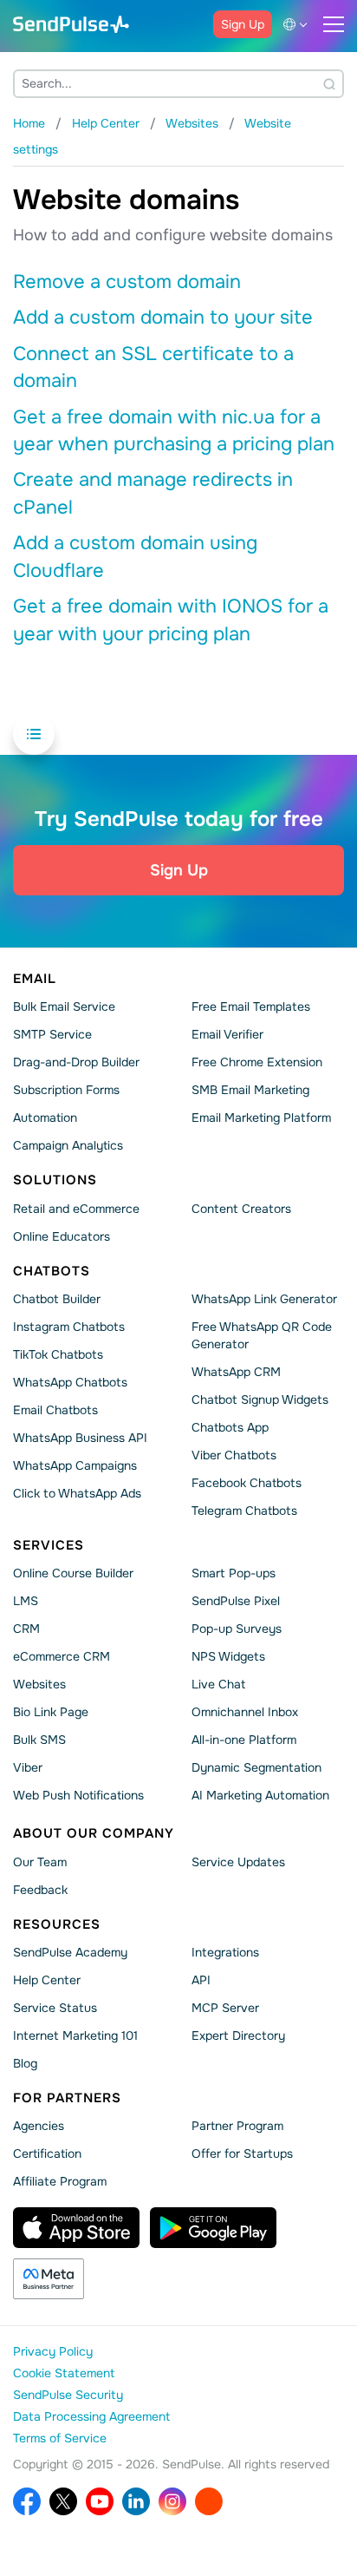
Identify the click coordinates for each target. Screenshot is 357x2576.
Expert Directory (238, 2035)
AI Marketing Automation (260, 1795)
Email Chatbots (55, 1410)
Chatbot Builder (57, 1299)
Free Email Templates (251, 1006)
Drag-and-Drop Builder (76, 1062)
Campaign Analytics (68, 1145)
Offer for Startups (242, 2153)
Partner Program (237, 2126)
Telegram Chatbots (244, 1511)
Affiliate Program (60, 2181)
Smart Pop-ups (234, 1573)
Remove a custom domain (127, 282)
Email (35, 979)
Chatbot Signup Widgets (260, 1399)
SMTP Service (52, 1034)
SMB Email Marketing (250, 1090)
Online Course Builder (73, 1573)
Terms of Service (60, 2438)
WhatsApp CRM (236, 1372)
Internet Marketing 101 (75, 2035)
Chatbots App (230, 1427)
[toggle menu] (334, 24)
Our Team (40, 1861)
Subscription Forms (66, 1090)
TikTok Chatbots (58, 1354)
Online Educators (62, 1236)
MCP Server (225, 2008)
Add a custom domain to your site (163, 318)
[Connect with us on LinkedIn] (136, 2501)
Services (49, 1545)
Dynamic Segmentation (256, 1767)
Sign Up (243, 24)
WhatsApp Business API (80, 1438)
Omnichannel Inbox (245, 1712)
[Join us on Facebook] (27, 2501)
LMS (26, 1601)
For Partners (67, 2098)
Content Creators (241, 1208)
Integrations (225, 1952)
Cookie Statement (64, 2373)
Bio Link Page (51, 1712)
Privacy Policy (53, 2351)
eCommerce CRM (62, 1656)
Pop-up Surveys (237, 1629)
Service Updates (238, 1861)
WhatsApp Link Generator (264, 1299)
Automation (45, 1118)
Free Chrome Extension (257, 1062)
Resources (57, 1924)
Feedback (40, 1889)
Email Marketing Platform (261, 1118)
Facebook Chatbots (247, 1483)
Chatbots (52, 1270)
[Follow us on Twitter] (63, 2501)
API (201, 1980)
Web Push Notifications (78, 1795)
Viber (28, 1767)
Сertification (47, 2153)
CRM (26, 1629)
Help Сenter (47, 1980)
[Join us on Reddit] (209, 2501)
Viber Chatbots (234, 1455)
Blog (25, 2063)
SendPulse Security (68, 2395)
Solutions (55, 1180)
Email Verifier (227, 1034)
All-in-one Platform (244, 1740)
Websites (39, 1684)
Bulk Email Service (64, 1006)
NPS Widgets (228, 1656)
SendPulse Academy (70, 1952)
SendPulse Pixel (236, 1601)
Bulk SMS (39, 1740)
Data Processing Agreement (91, 2416)
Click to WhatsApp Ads (77, 1493)
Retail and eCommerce (76, 1208)
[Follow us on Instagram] (172, 2501)
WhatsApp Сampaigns (75, 1465)
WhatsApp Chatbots (70, 1382)
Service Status (55, 2008)
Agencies (39, 2126)
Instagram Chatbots (69, 1327)
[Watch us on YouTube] (100, 2501)
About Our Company (94, 1833)
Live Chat (218, 1684)
